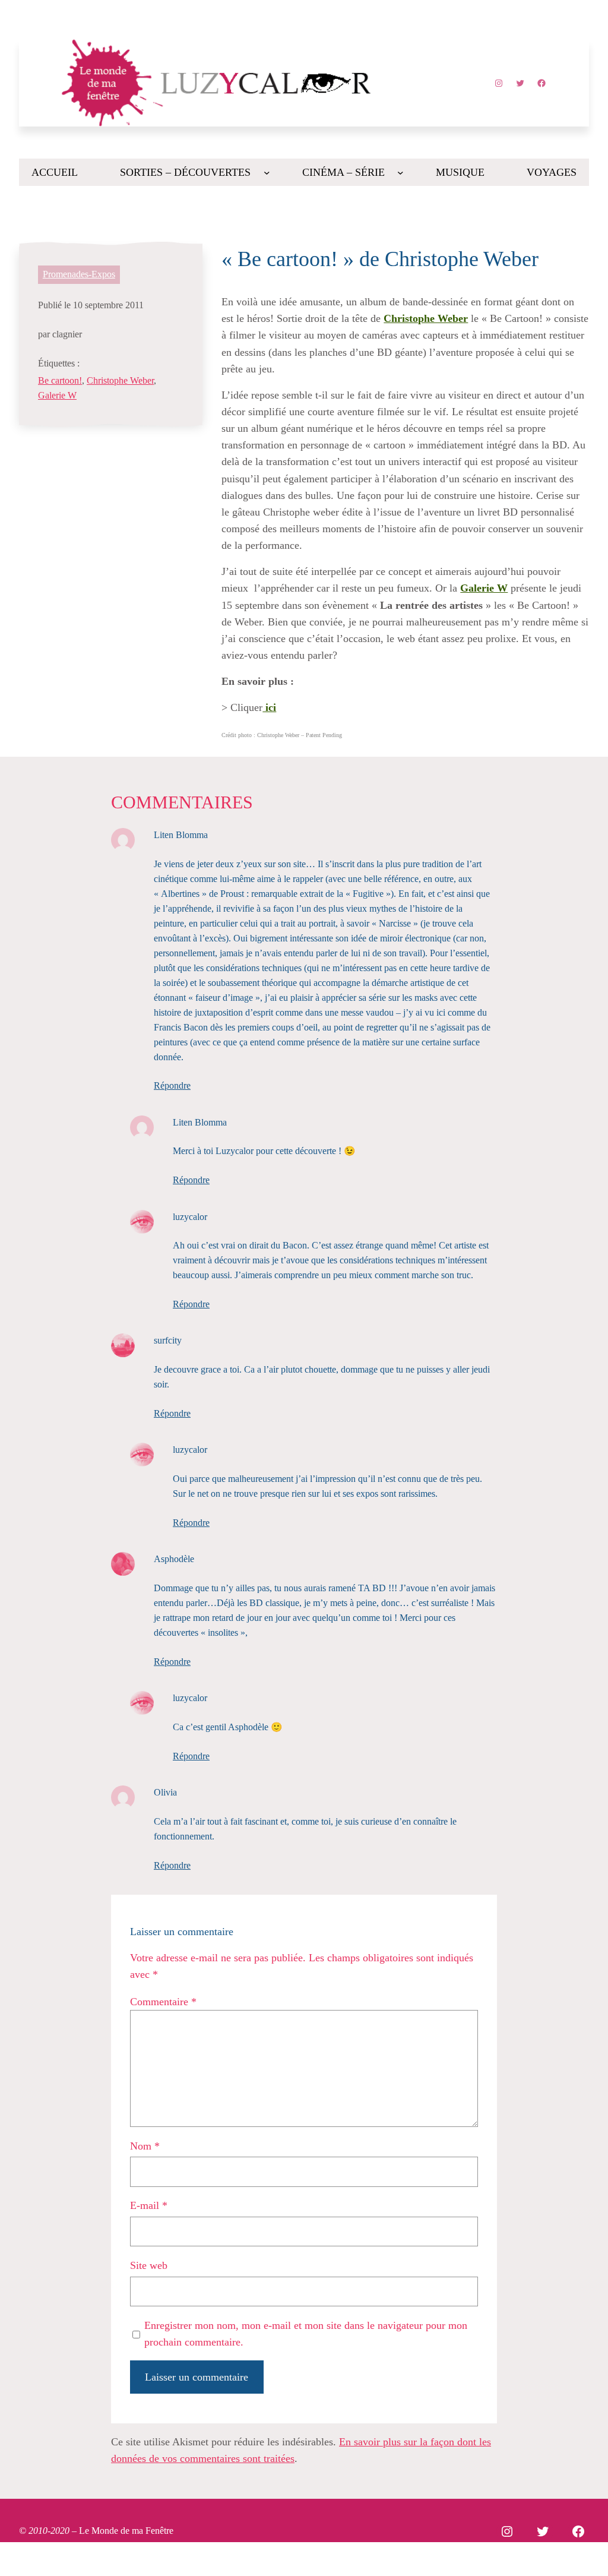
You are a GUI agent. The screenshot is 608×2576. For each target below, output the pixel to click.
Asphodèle (174, 1559)
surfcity (168, 1340)
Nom (145, 2146)
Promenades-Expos (79, 274)
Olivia (165, 1792)
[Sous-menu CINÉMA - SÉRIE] (400, 173)
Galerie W (57, 395)
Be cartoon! (60, 380)
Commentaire (163, 2002)
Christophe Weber (120, 380)
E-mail (149, 2205)
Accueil (55, 172)
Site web (149, 2265)
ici (269, 707)
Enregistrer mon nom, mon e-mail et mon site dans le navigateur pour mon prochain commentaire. (306, 2334)
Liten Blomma (181, 835)
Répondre (172, 1085)
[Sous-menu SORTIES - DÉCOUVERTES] (267, 173)
